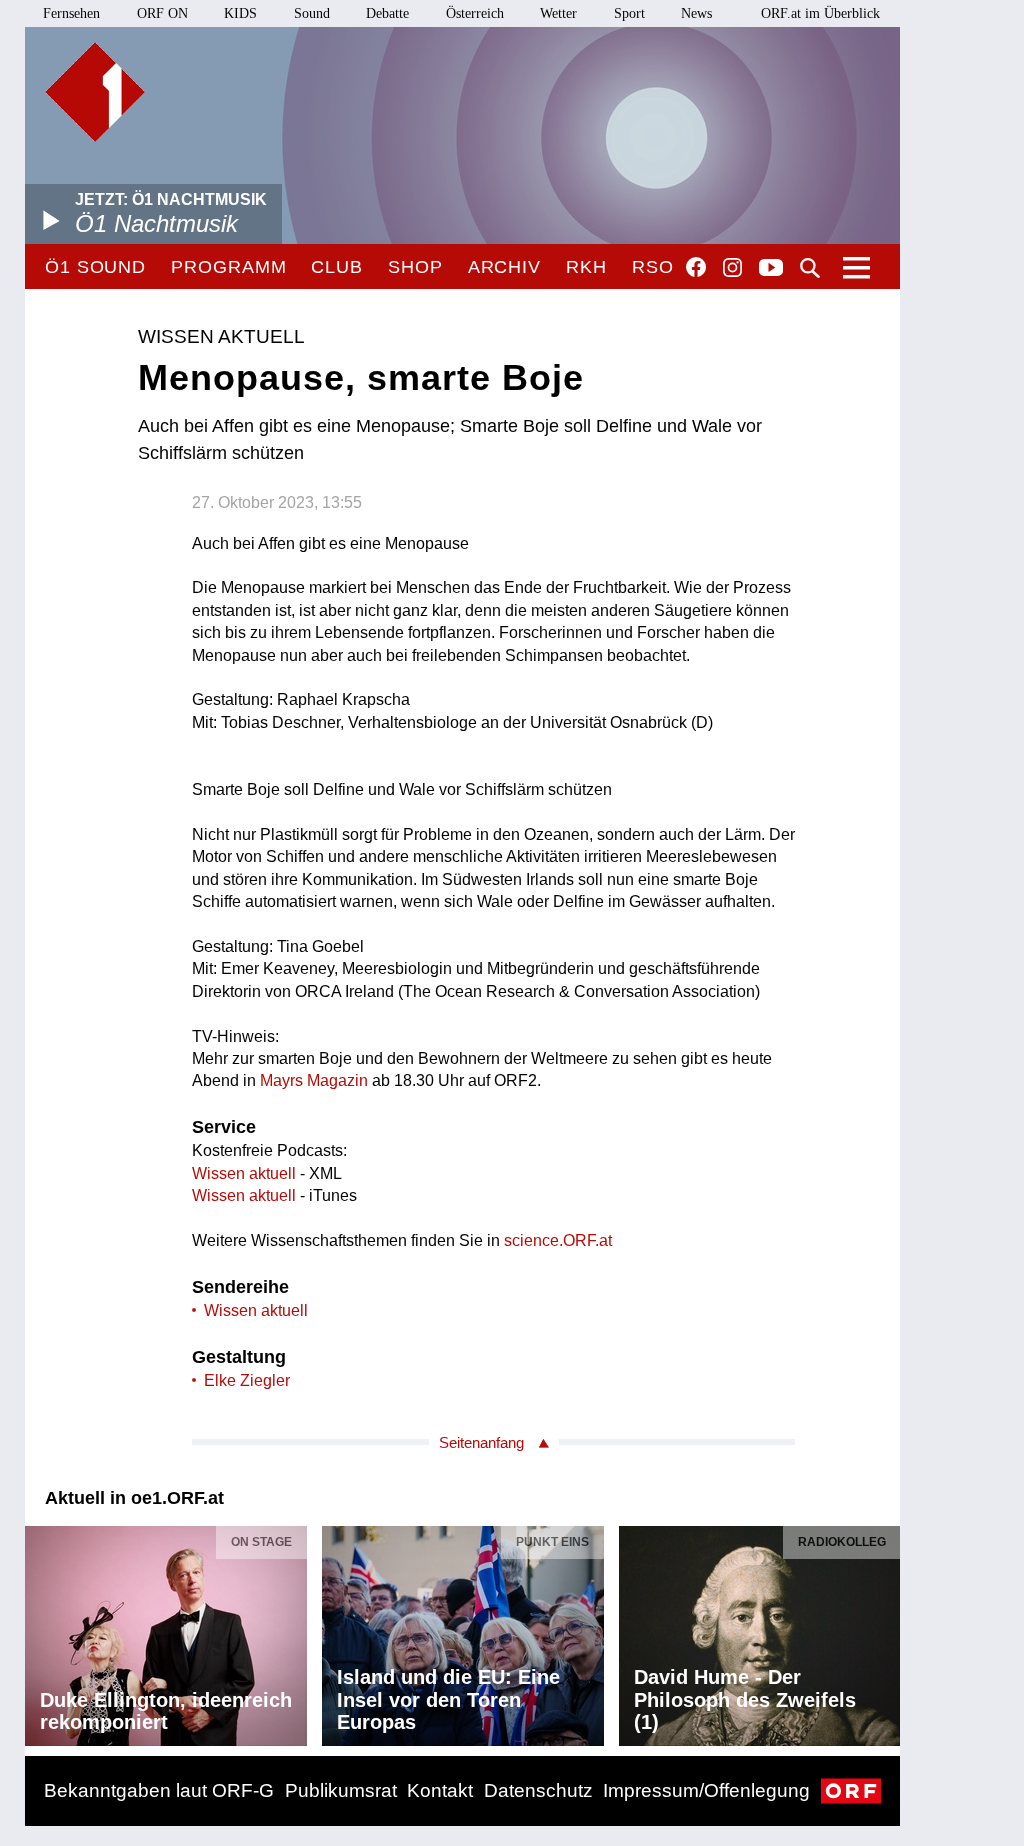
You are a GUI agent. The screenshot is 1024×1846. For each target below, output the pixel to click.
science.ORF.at (558, 1240)
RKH (586, 267)
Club (337, 267)
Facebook (696, 267)
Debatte (387, 13)
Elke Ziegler (247, 1380)
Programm (228, 267)
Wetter (558, 13)
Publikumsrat (341, 1790)
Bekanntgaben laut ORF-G (159, 1790)
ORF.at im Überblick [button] (820, 13)
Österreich (475, 13)
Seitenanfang (481, 1442)
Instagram (732, 268)
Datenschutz (538, 1790)
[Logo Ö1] (95, 92)
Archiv (504, 267)
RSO (653, 267)
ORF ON (162, 13)
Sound (312, 13)
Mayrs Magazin (314, 1080)
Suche (810, 268)
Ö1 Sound (95, 267)
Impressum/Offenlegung (706, 1790)
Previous (41, 1630)
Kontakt (440, 1790)
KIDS (240, 13)
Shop (415, 267)
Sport (629, 13)
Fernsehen (71, 13)
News (696, 13)
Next (884, 1630)
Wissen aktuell (244, 1173)
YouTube (771, 269)
